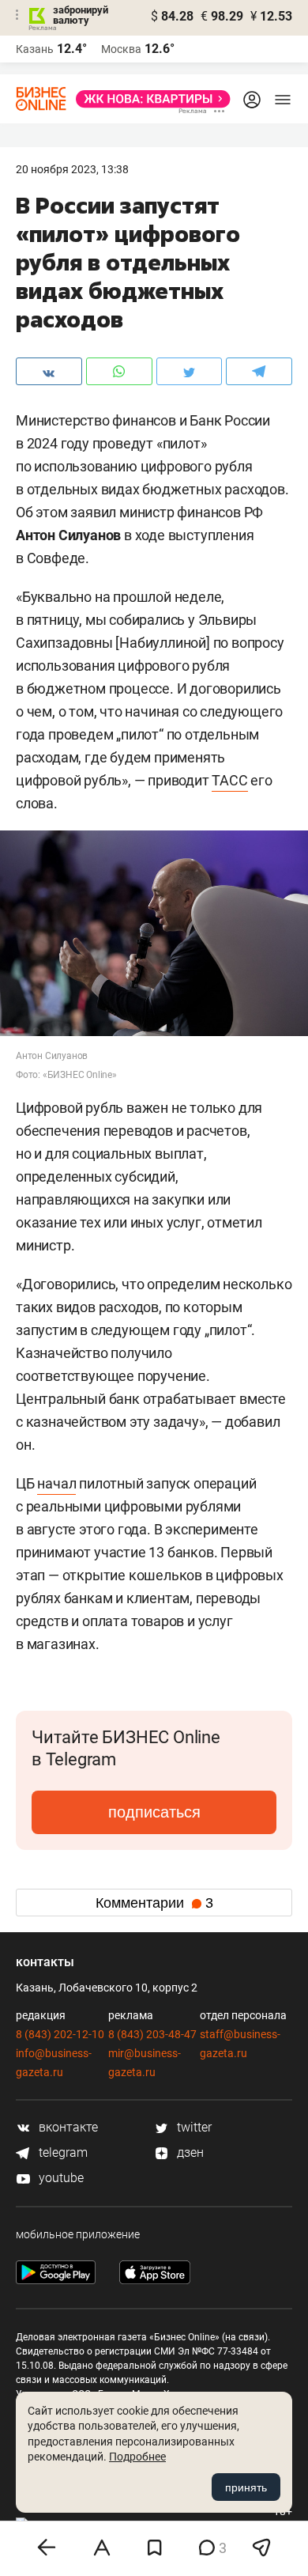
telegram (62, 2152)
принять (246, 2487)
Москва (121, 49)
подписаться (154, 1812)
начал (56, 1483)
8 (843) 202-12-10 (60, 2034)
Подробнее (137, 2457)
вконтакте (67, 2127)
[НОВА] (148, 99)
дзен (189, 2152)
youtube (60, 2178)
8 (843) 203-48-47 (152, 2034)
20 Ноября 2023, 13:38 (72, 169)
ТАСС (229, 780)
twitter (193, 2127)
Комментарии (154, 1903)
